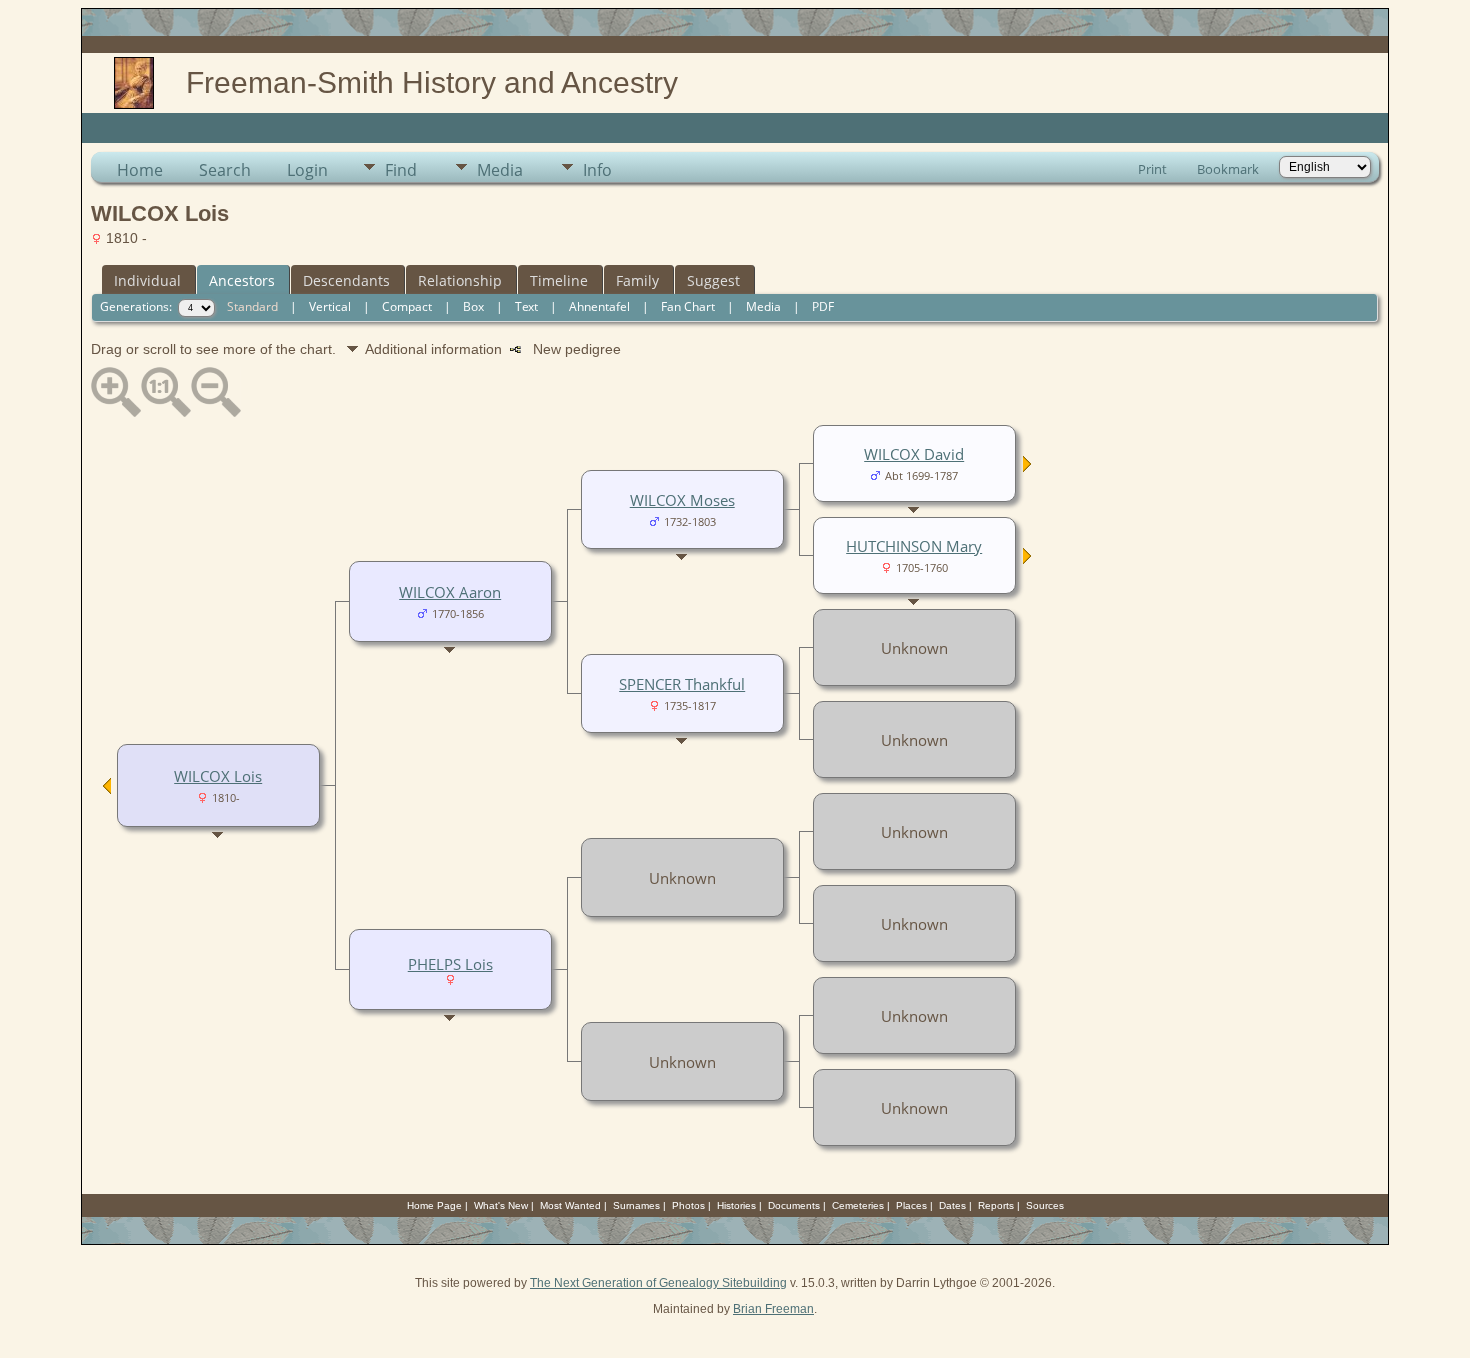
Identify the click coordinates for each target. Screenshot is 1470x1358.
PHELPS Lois (450, 964)
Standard (252, 306)
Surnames (636, 1205)
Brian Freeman (773, 1309)
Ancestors (242, 280)
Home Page (434, 1205)
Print (1152, 169)
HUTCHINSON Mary (914, 546)
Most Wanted (570, 1205)
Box (473, 306)
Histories (736, 1205)
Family (637, 280)
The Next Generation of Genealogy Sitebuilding (658, 1283)
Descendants (346, 280)
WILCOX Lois (218, 776)
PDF (823, 306)
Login (307, 170)
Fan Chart (688, 306)
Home (140, 170)
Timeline (559, 280)
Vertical (330, 306)
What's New (501, 1205)
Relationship (460, 280)
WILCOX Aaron (450, 592)
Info (597, 170)
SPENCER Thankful (682, 684)
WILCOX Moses (682, 500)
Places (911, 1205)
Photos (688, 1205)
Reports (996, 1205)
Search (225, 170)
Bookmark (1228, 169)
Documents (794, 1205)
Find (401, 170)
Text (526, 306)
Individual (147, 280)
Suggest (713, 280)
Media (500, 170)
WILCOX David (914, 454)
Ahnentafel (599, 306)
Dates (952, 1205)
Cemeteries (858, 1205)
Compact (407, 306)
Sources (1045, 1205)
